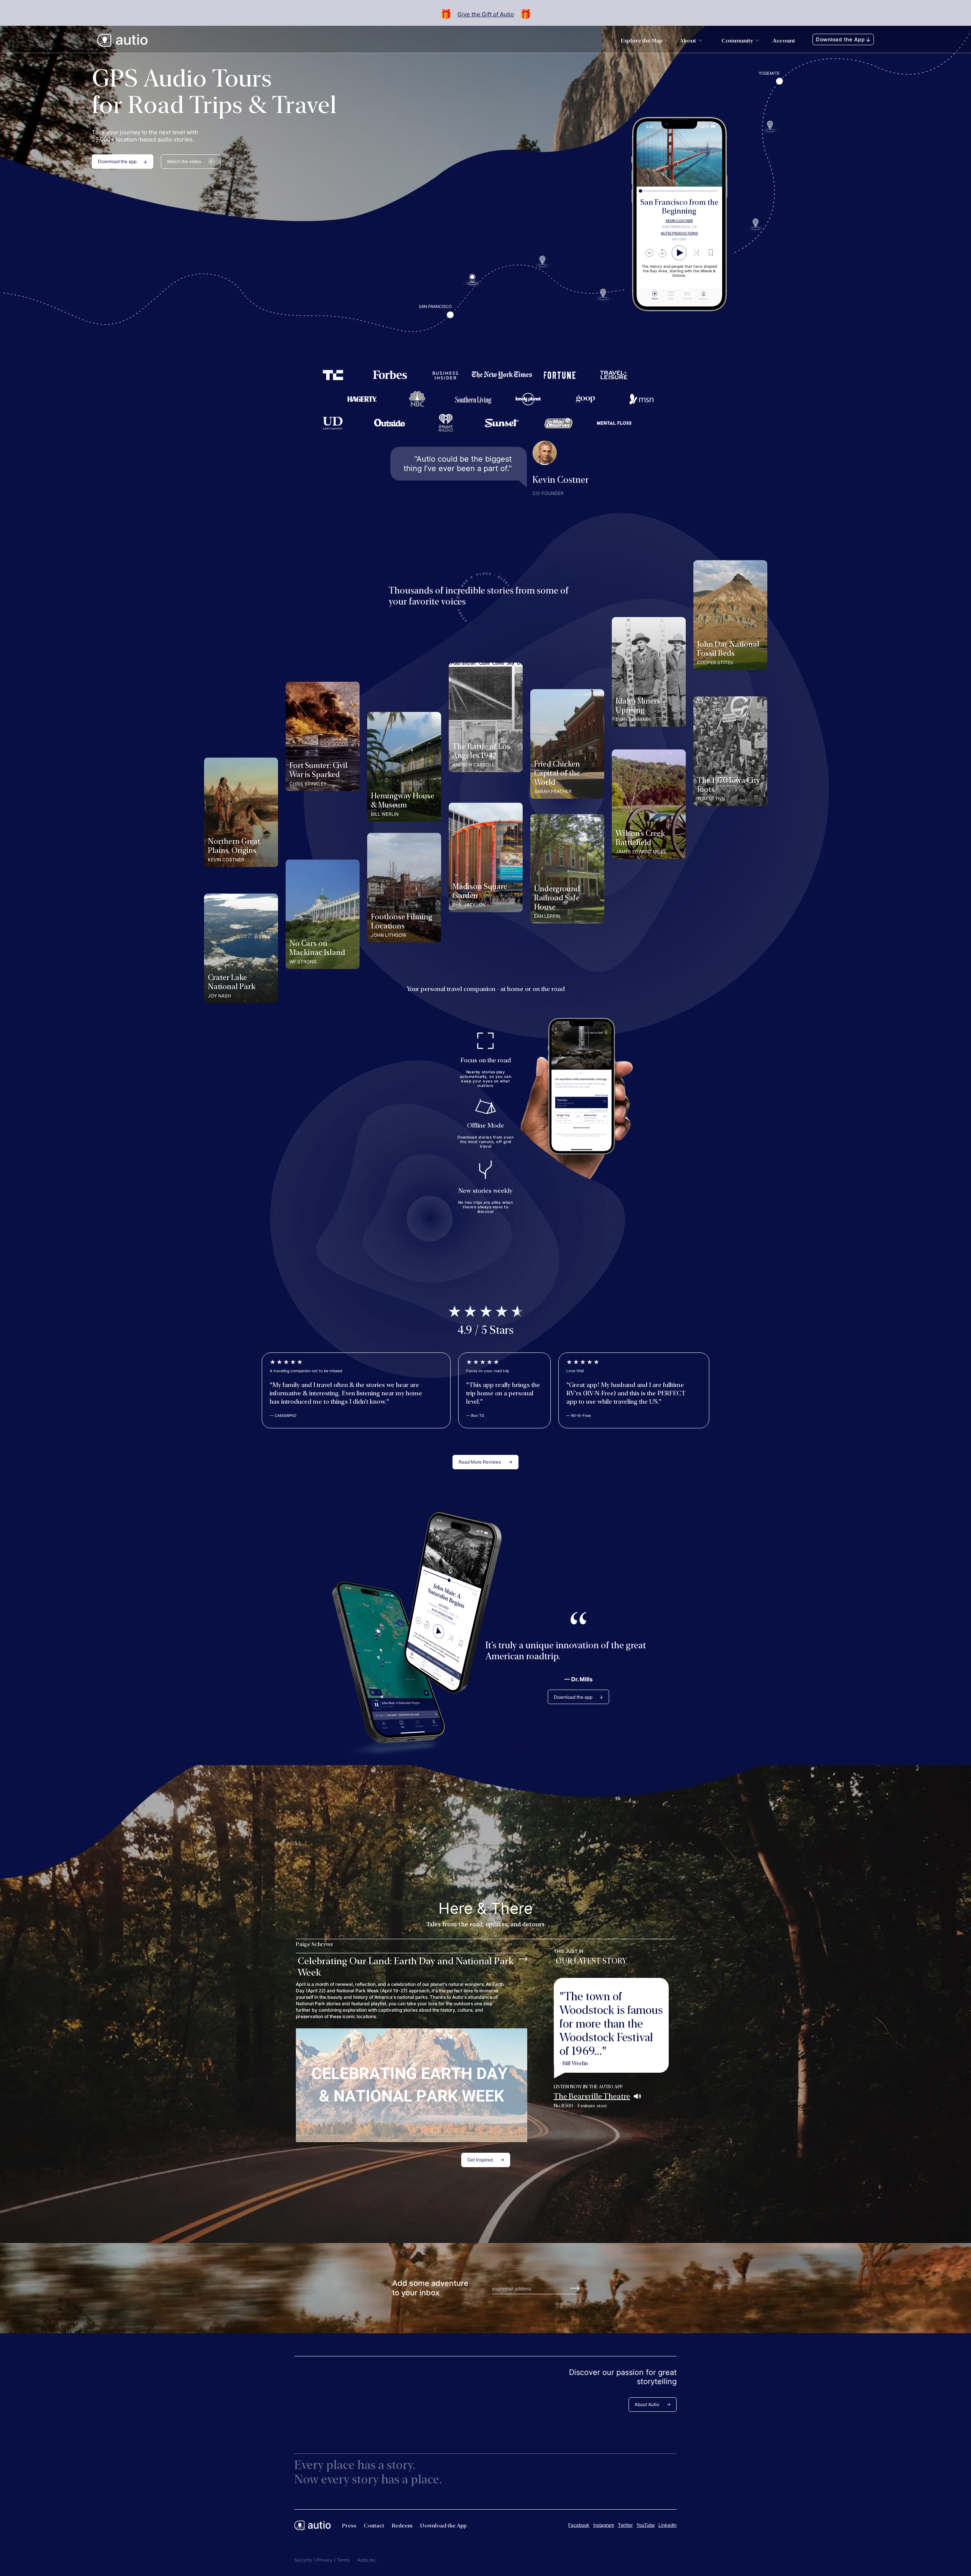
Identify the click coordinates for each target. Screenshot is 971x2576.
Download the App (840, 39)
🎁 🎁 (486, 14)
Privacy (324, 2560)
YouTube (646, 2525)
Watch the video (184, 161)
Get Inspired (480, 2160)
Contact (374, 2526)
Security (303, 2560)
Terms (343, 2560)
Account (784, 41)
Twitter (625, 2525)
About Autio (647, 2404)
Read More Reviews (480, 1462)
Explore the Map (642, 41)
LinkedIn (668, 2525)
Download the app (117, 161)
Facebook (579, 2525)
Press (349, 2526)
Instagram (604, 2525)
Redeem (402, 2526)
